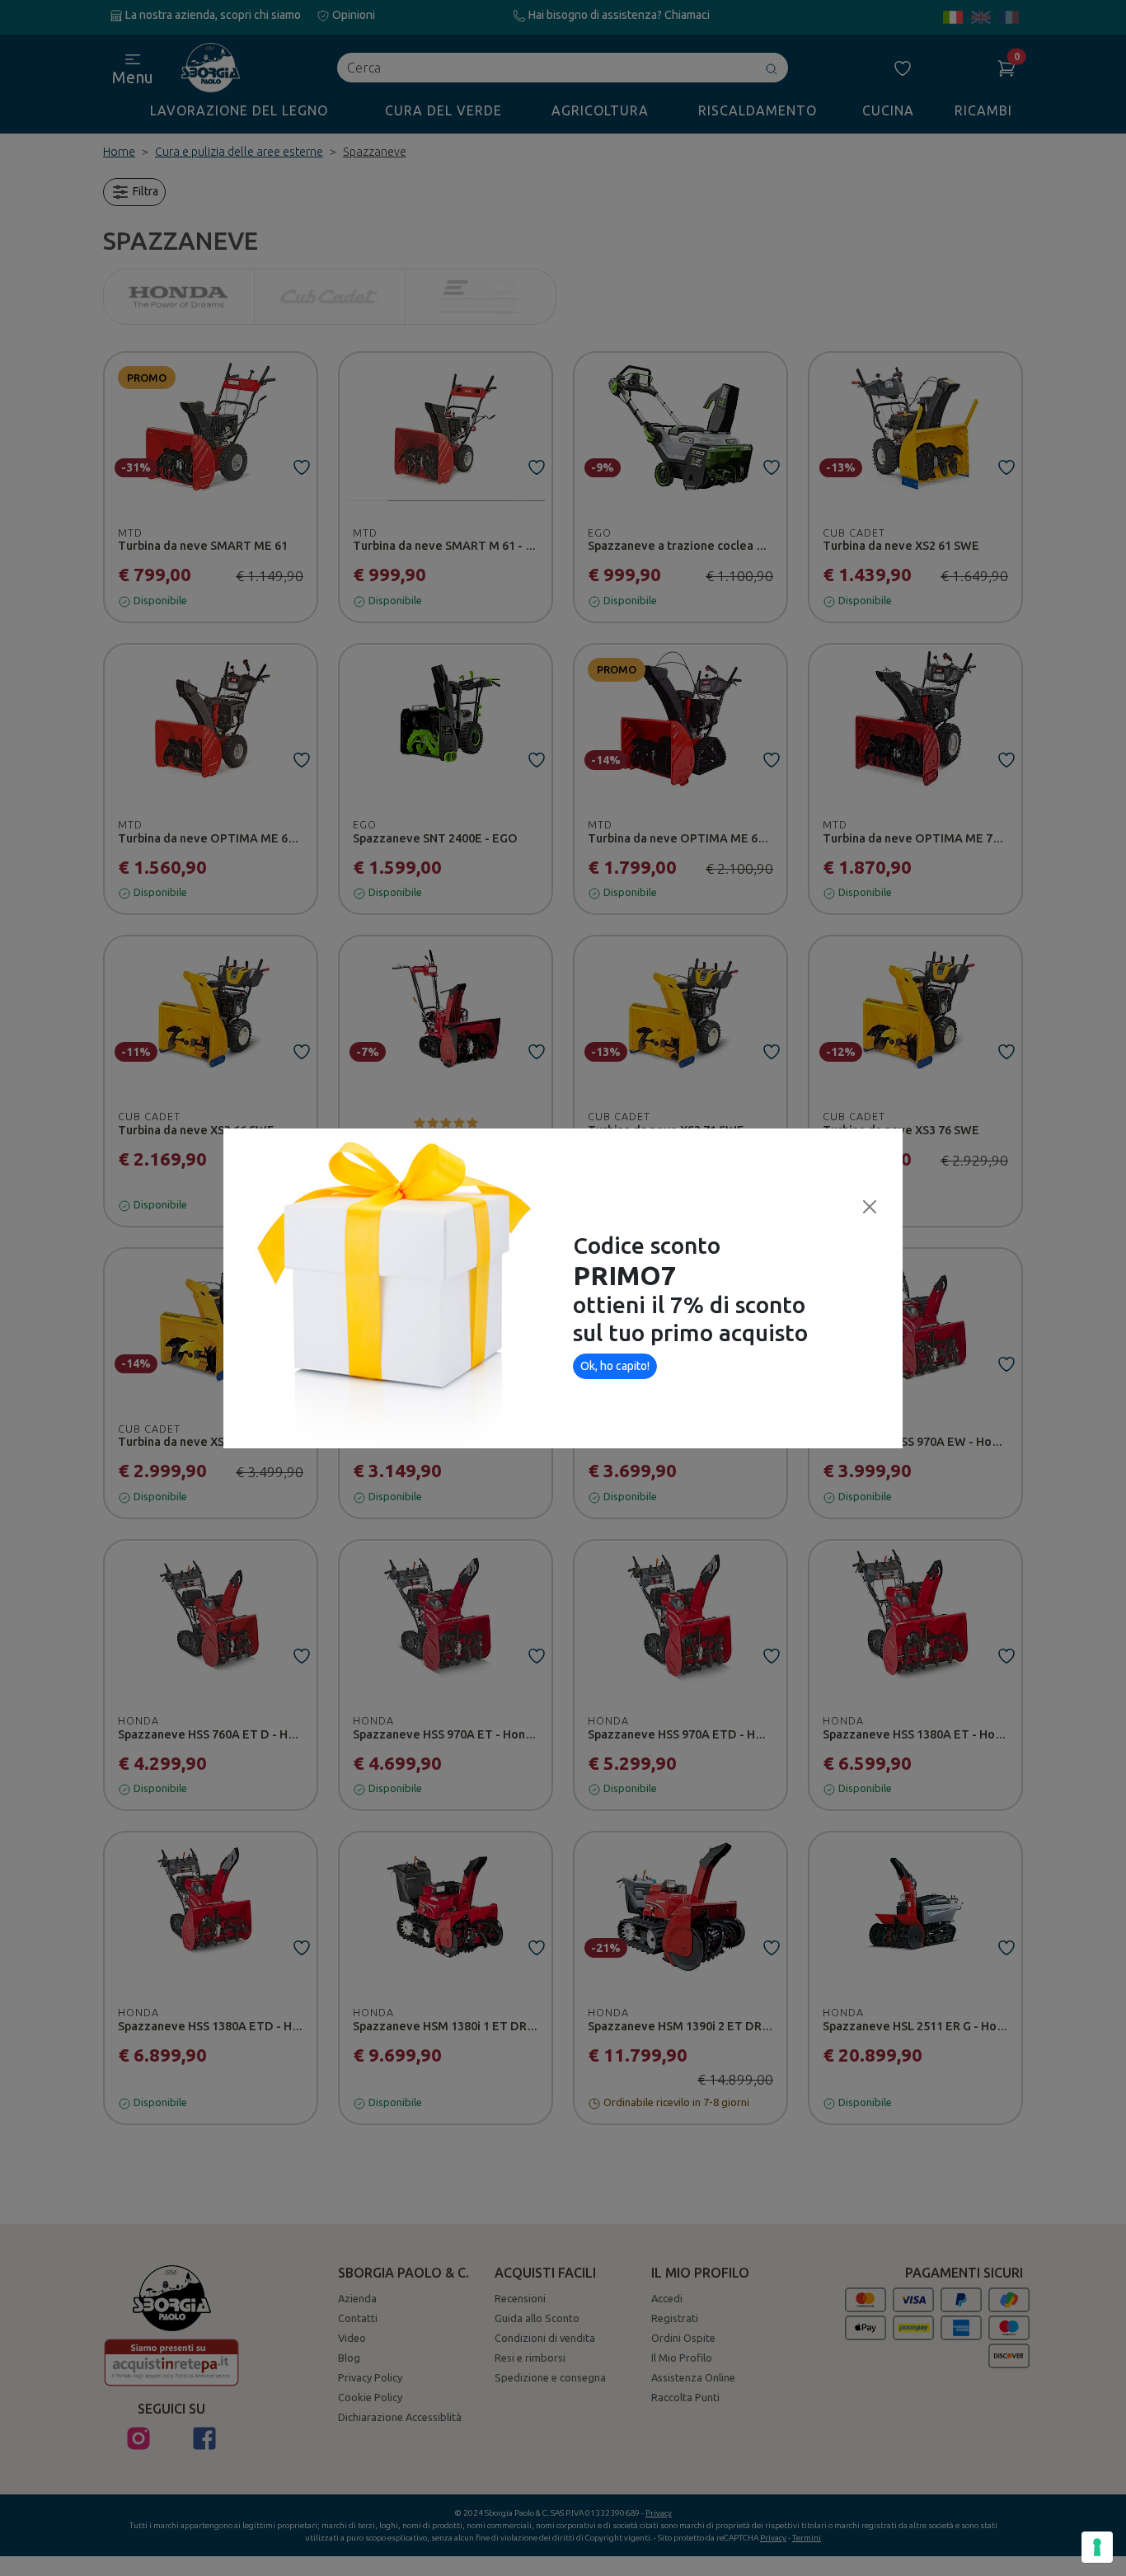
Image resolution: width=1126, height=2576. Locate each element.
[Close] (870, 1207)
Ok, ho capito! (615, 1366)
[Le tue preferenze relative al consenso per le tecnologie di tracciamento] (1097, 2547)
